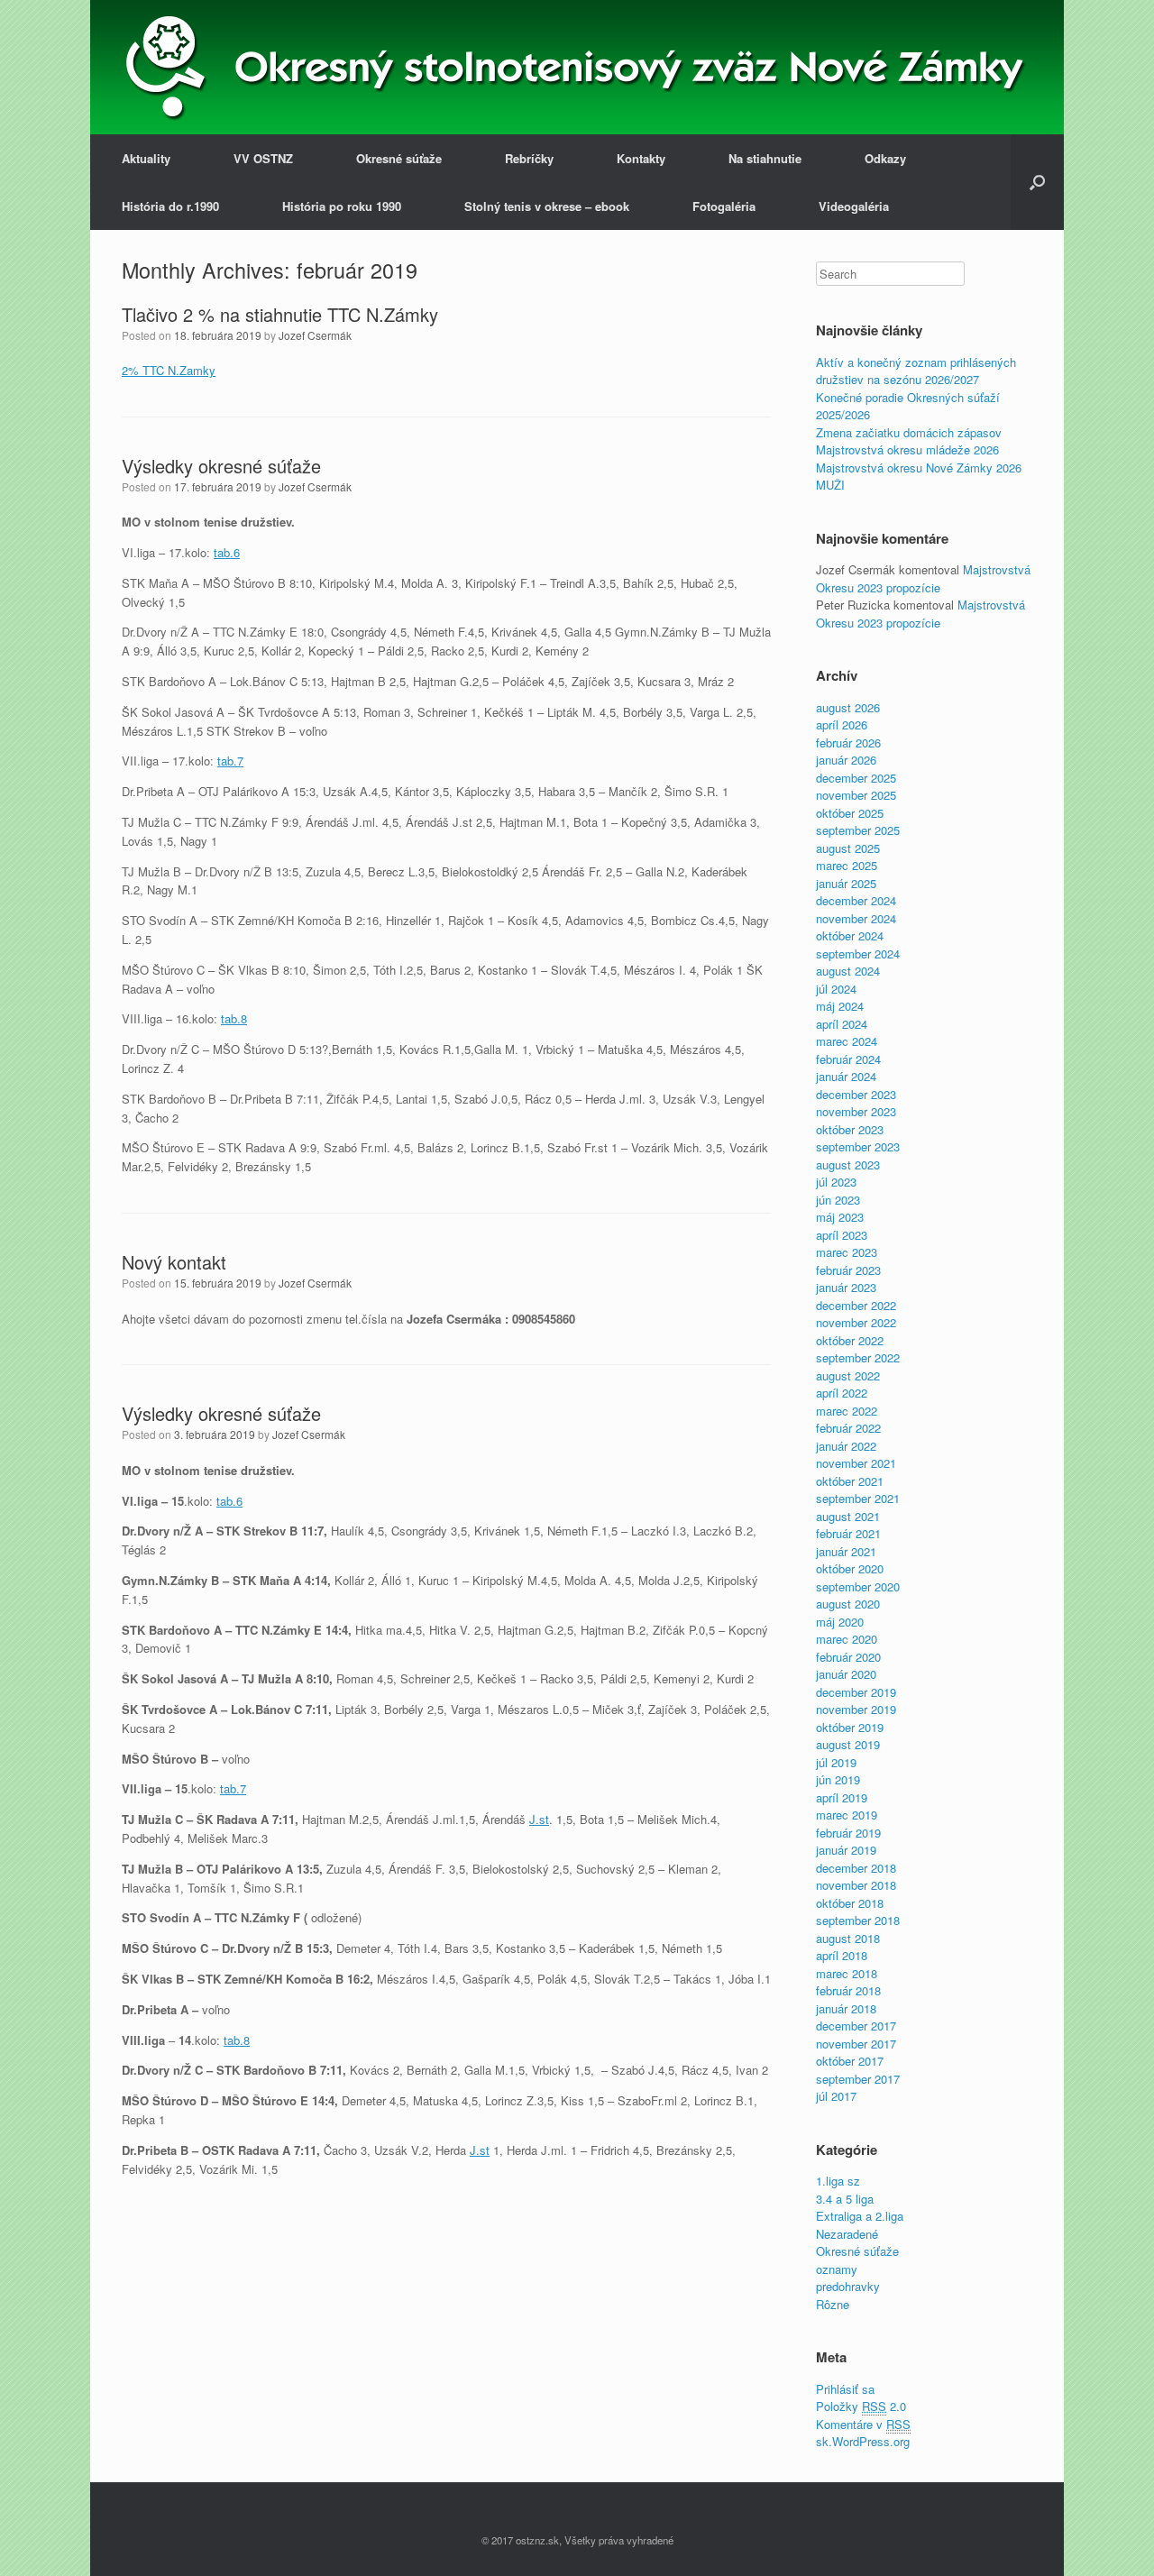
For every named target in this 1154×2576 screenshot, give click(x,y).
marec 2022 (847, 1411)
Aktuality (146, 158)
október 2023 (850, 1129)
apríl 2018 (842, 1955)
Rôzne (833, 2304)
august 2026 (848, 707)
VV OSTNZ (263, 158)
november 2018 (856, 1885)
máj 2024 (840, 1006)
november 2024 (856, 918)
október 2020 (850, 1568)
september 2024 (858, 953)
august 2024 (848, 971)
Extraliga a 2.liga (860, 2216)
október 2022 (850, 1340)
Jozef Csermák (315, 335)
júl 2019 (836, 1762)
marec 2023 (847, 1252)
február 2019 (848, 1833)
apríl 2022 (842, 1393)
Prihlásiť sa (845, 2389)
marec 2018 (847, 1973)
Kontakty (641, 158)
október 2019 (850, 1727)
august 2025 (848, 848)
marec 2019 (847, 1815)
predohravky (848, 2286)
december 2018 (856, 1868)
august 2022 (848, 1375)
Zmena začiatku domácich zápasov (909, 432)
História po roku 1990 (342, 206)
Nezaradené (847, 2234)
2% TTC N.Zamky (169, 370)
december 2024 (856, 900)
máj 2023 (840, 1217)
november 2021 (856, 1463)
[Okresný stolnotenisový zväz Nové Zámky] (165, 67)
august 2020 (848, 1604)
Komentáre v (863, 2424)
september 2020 (858, 1586)
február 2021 (848, 1533)
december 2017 (856, 2026)
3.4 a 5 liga (845, 2199)
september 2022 (858, 1357)
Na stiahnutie (765, 158)
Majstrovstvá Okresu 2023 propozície (923, 578)
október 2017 (850, 2061)
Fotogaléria (724, 206)
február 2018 (848, 1990)
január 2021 (846, 1551)
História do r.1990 (170, 206)
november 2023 (856, 1111)
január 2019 (846, 1850)
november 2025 (856, 795)
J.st (539, 1819)
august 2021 (848, 1516)
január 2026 (846, 760)
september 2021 (858, 1498)
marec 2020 (847, 1639)
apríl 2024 (842, 1024)
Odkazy (885, 158)
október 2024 (850, 935)
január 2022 (846, 1446)
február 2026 (848, 743)
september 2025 (858, 830)
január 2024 (846, 1076)
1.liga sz (838, 2181)
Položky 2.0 (861, 2406)
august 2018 (848, 1938)
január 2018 (846, 2008)
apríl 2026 (842, 724)
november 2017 (856, 2044)
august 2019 (848, 1744)
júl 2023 (836, 1182)
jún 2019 (838, 1779)
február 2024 (848, 1059)
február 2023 (848, 1270)
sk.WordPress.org (863, 2441)
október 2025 (850, 813)
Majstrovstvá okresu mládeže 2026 (907, 449)
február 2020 (848, 1657)
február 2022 (848, 1428)
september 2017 (858, 2079)
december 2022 (856, 1305)
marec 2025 (847, 865)
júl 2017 (836, 2096)
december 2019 (856, 1692)
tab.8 (234, 1018)
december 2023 (856, 1094)
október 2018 (850, 1903)
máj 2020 (840, 1622)
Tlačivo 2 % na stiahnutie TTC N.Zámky (280, 314)
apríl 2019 (842, 1797)
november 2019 (856, 1709)
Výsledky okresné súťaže (221, 466)
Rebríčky (529, 158)
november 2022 (856, 1322)
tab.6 (227, 552)
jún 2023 (838, 1200)
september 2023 (858, 1146)
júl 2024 (836, 989)
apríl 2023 (842, 1235)
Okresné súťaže (399, 158)
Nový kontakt (174, 1262)
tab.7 (230, 761)
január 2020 (846, 1674)
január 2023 (846, 1287)
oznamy (837, 2269)
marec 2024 (847, 1041)
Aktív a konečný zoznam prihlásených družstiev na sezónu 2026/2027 (916, 371)
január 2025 (846, 883)
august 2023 (848, 1164)
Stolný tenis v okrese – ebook (547, 206)
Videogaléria (854, 206)
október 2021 (850, 1481)
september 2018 (858, 1920)
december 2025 (856, 778)
